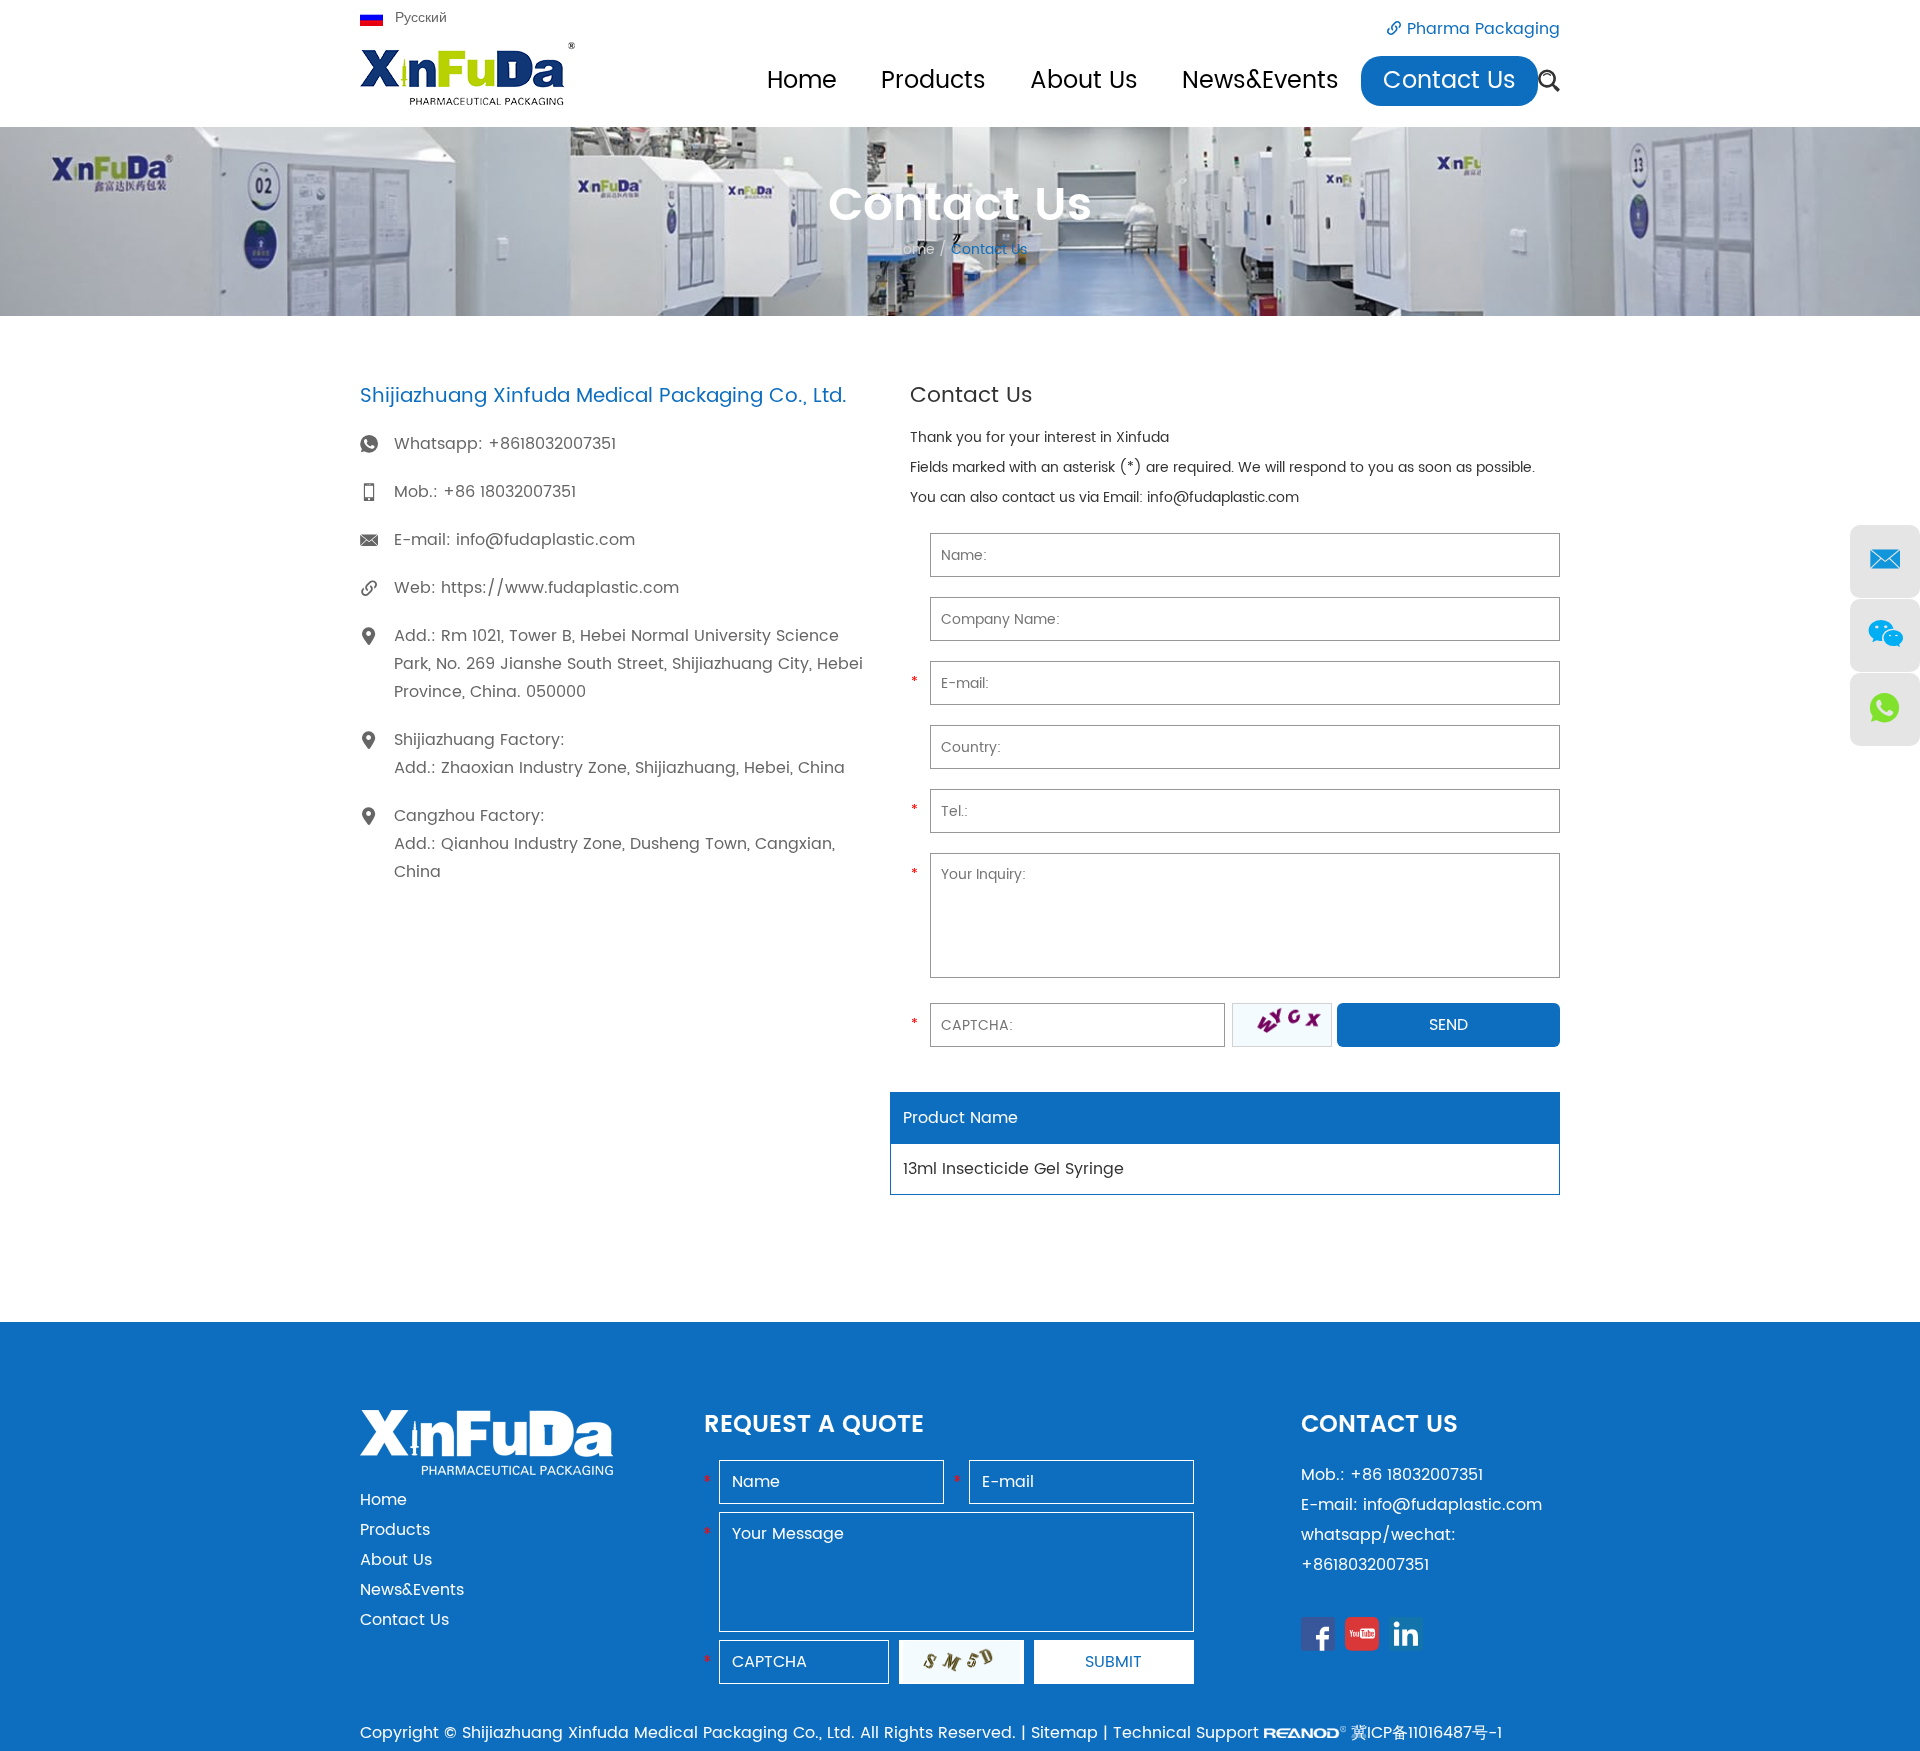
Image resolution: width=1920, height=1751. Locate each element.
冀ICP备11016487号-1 (1426, 1733)
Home (802, 81)
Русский (421, 17)
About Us (1084, 81)
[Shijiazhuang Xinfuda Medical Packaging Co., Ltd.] (486, 1470)
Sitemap (1064, 1733)
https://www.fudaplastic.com (560, 588)
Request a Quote (814, 1425)
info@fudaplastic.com (545, 540)
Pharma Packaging (1483, 29)
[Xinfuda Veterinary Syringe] (467, 84)
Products (933, 81)
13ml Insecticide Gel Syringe (1013, 1169)
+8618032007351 (552, 444)
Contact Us (1449, 81)
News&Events (1260, 81)
